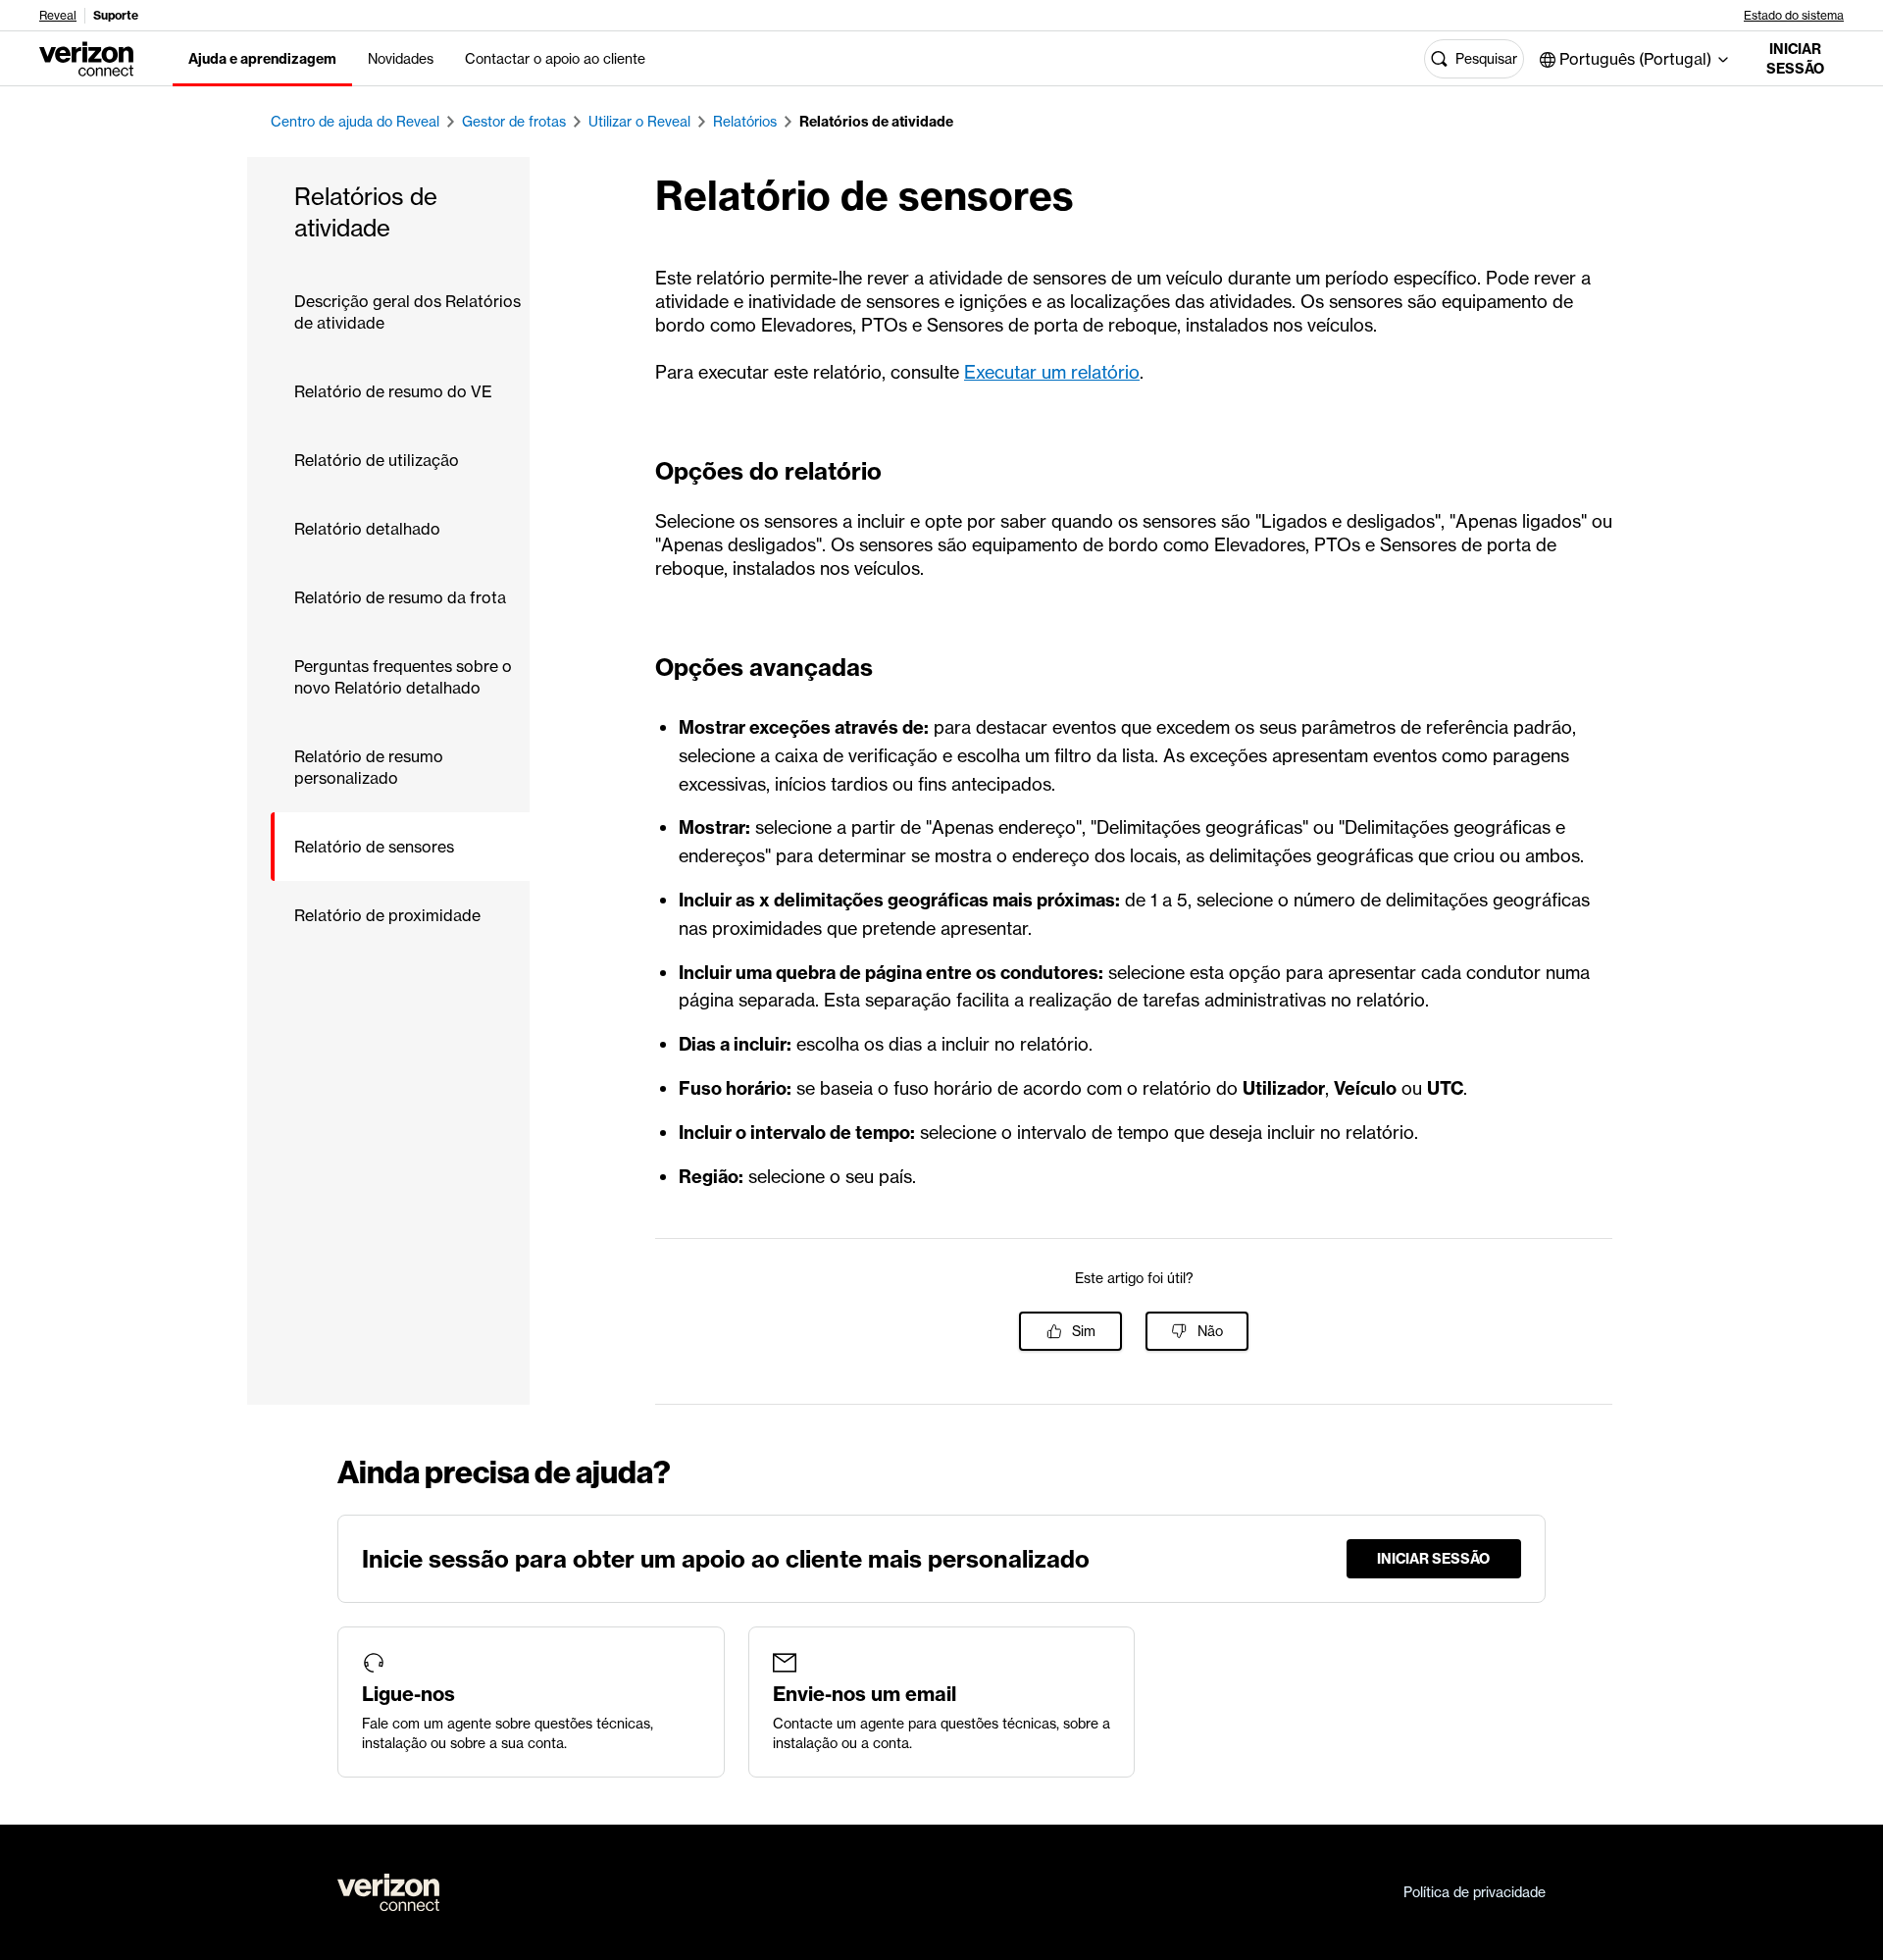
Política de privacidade (1475, 1892)
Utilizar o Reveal (639, 122)
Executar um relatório (1052, 372)
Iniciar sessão (1795, 59)
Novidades (401, 59)
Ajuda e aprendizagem (262, 59)
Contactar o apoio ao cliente (555, 59)
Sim (1084, 1331)
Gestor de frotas (514, 122)
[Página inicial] (86, 57)
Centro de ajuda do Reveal (355, 122)
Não (1210, 1331)
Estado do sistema (1794, 16)
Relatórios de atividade (876, 122)
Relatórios (745, 122)
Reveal (58, 16)
